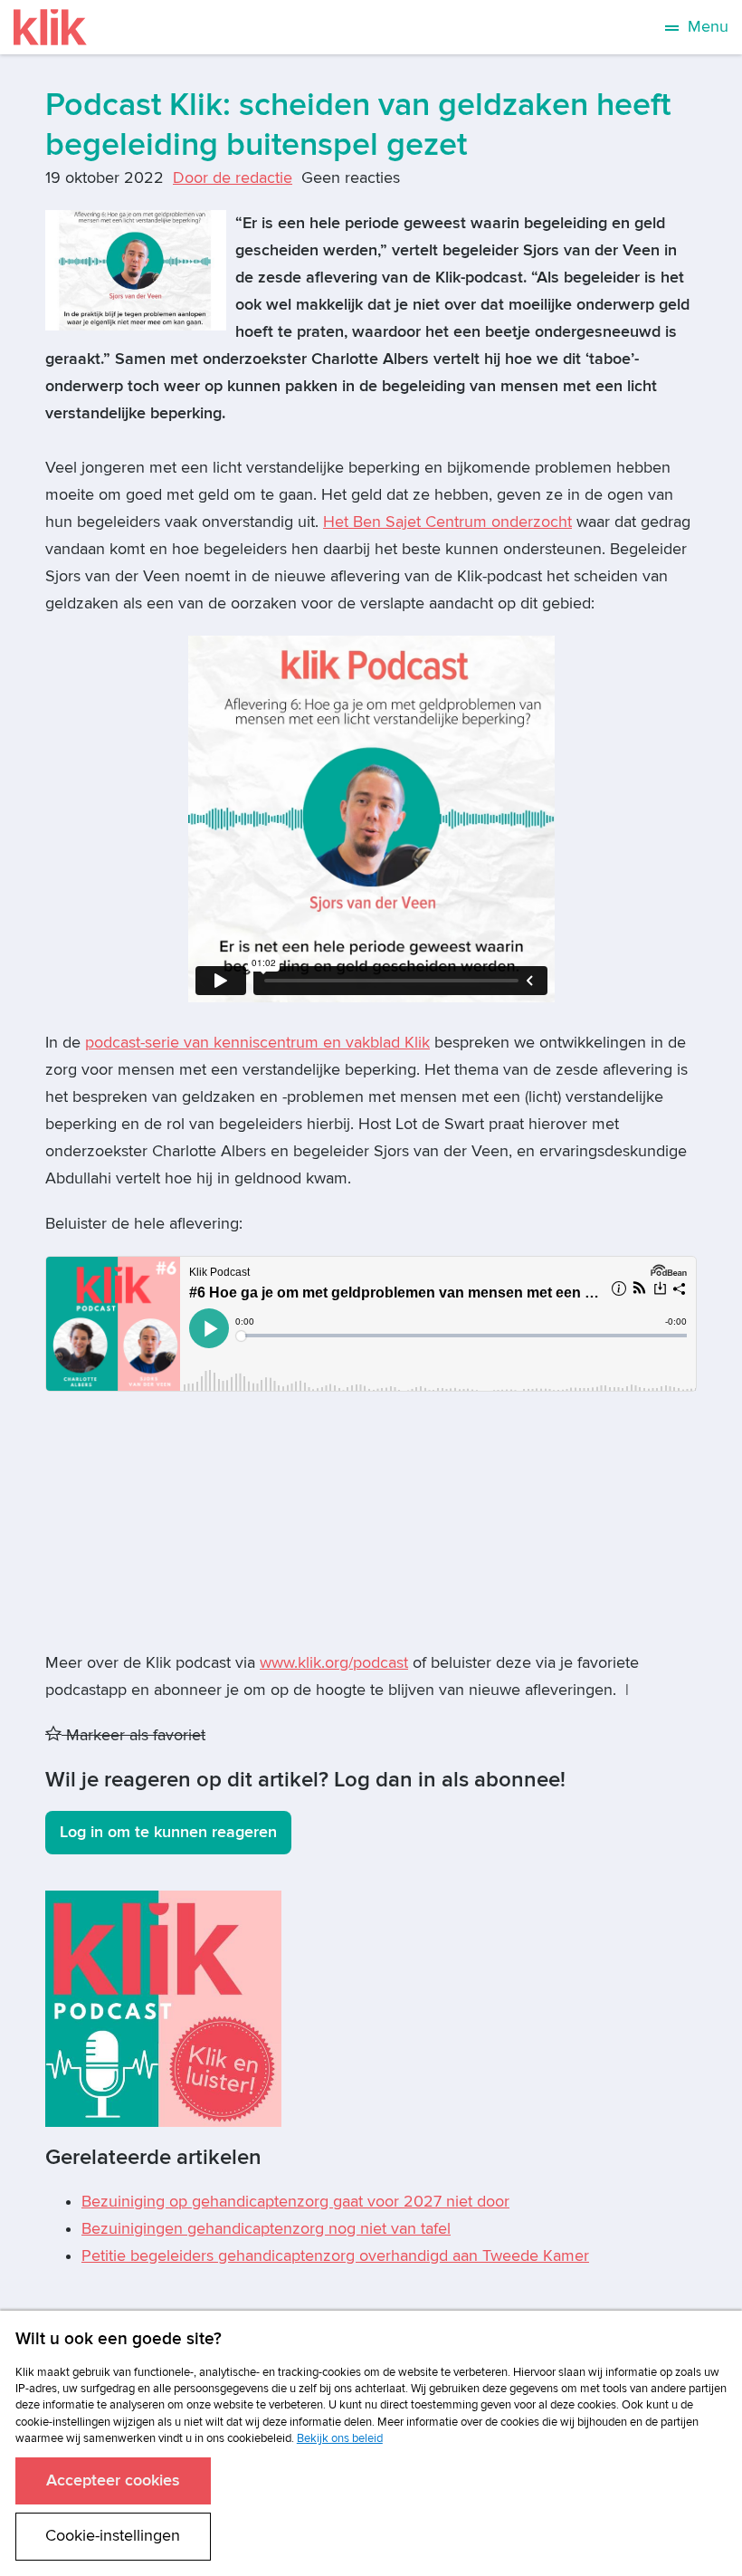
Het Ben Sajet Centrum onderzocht (447, 522)
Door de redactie (233, 178)
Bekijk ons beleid (340, 2438)
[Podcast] (163, 2008)
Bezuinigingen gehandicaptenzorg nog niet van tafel (266, 2229)
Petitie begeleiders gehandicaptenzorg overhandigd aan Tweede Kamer (335, 2256)
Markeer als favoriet (133, 1735)
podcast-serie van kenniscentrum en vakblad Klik (257, 1043)
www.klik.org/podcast (334, 1663)
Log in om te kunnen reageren (168, 1832)
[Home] (50, 27)
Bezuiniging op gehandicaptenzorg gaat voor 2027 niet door (295, 2202)
